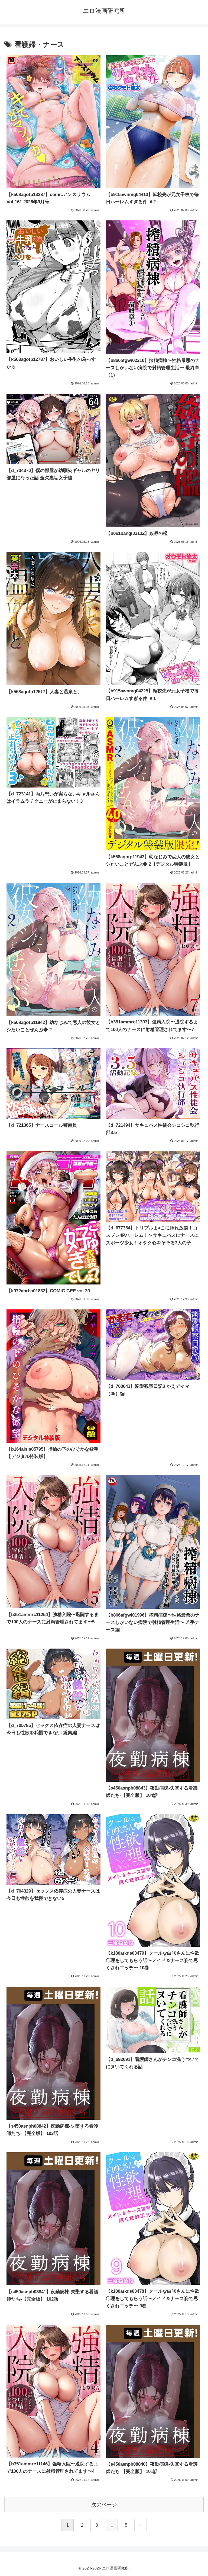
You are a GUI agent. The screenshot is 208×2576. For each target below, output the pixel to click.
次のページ (104, 2505)
